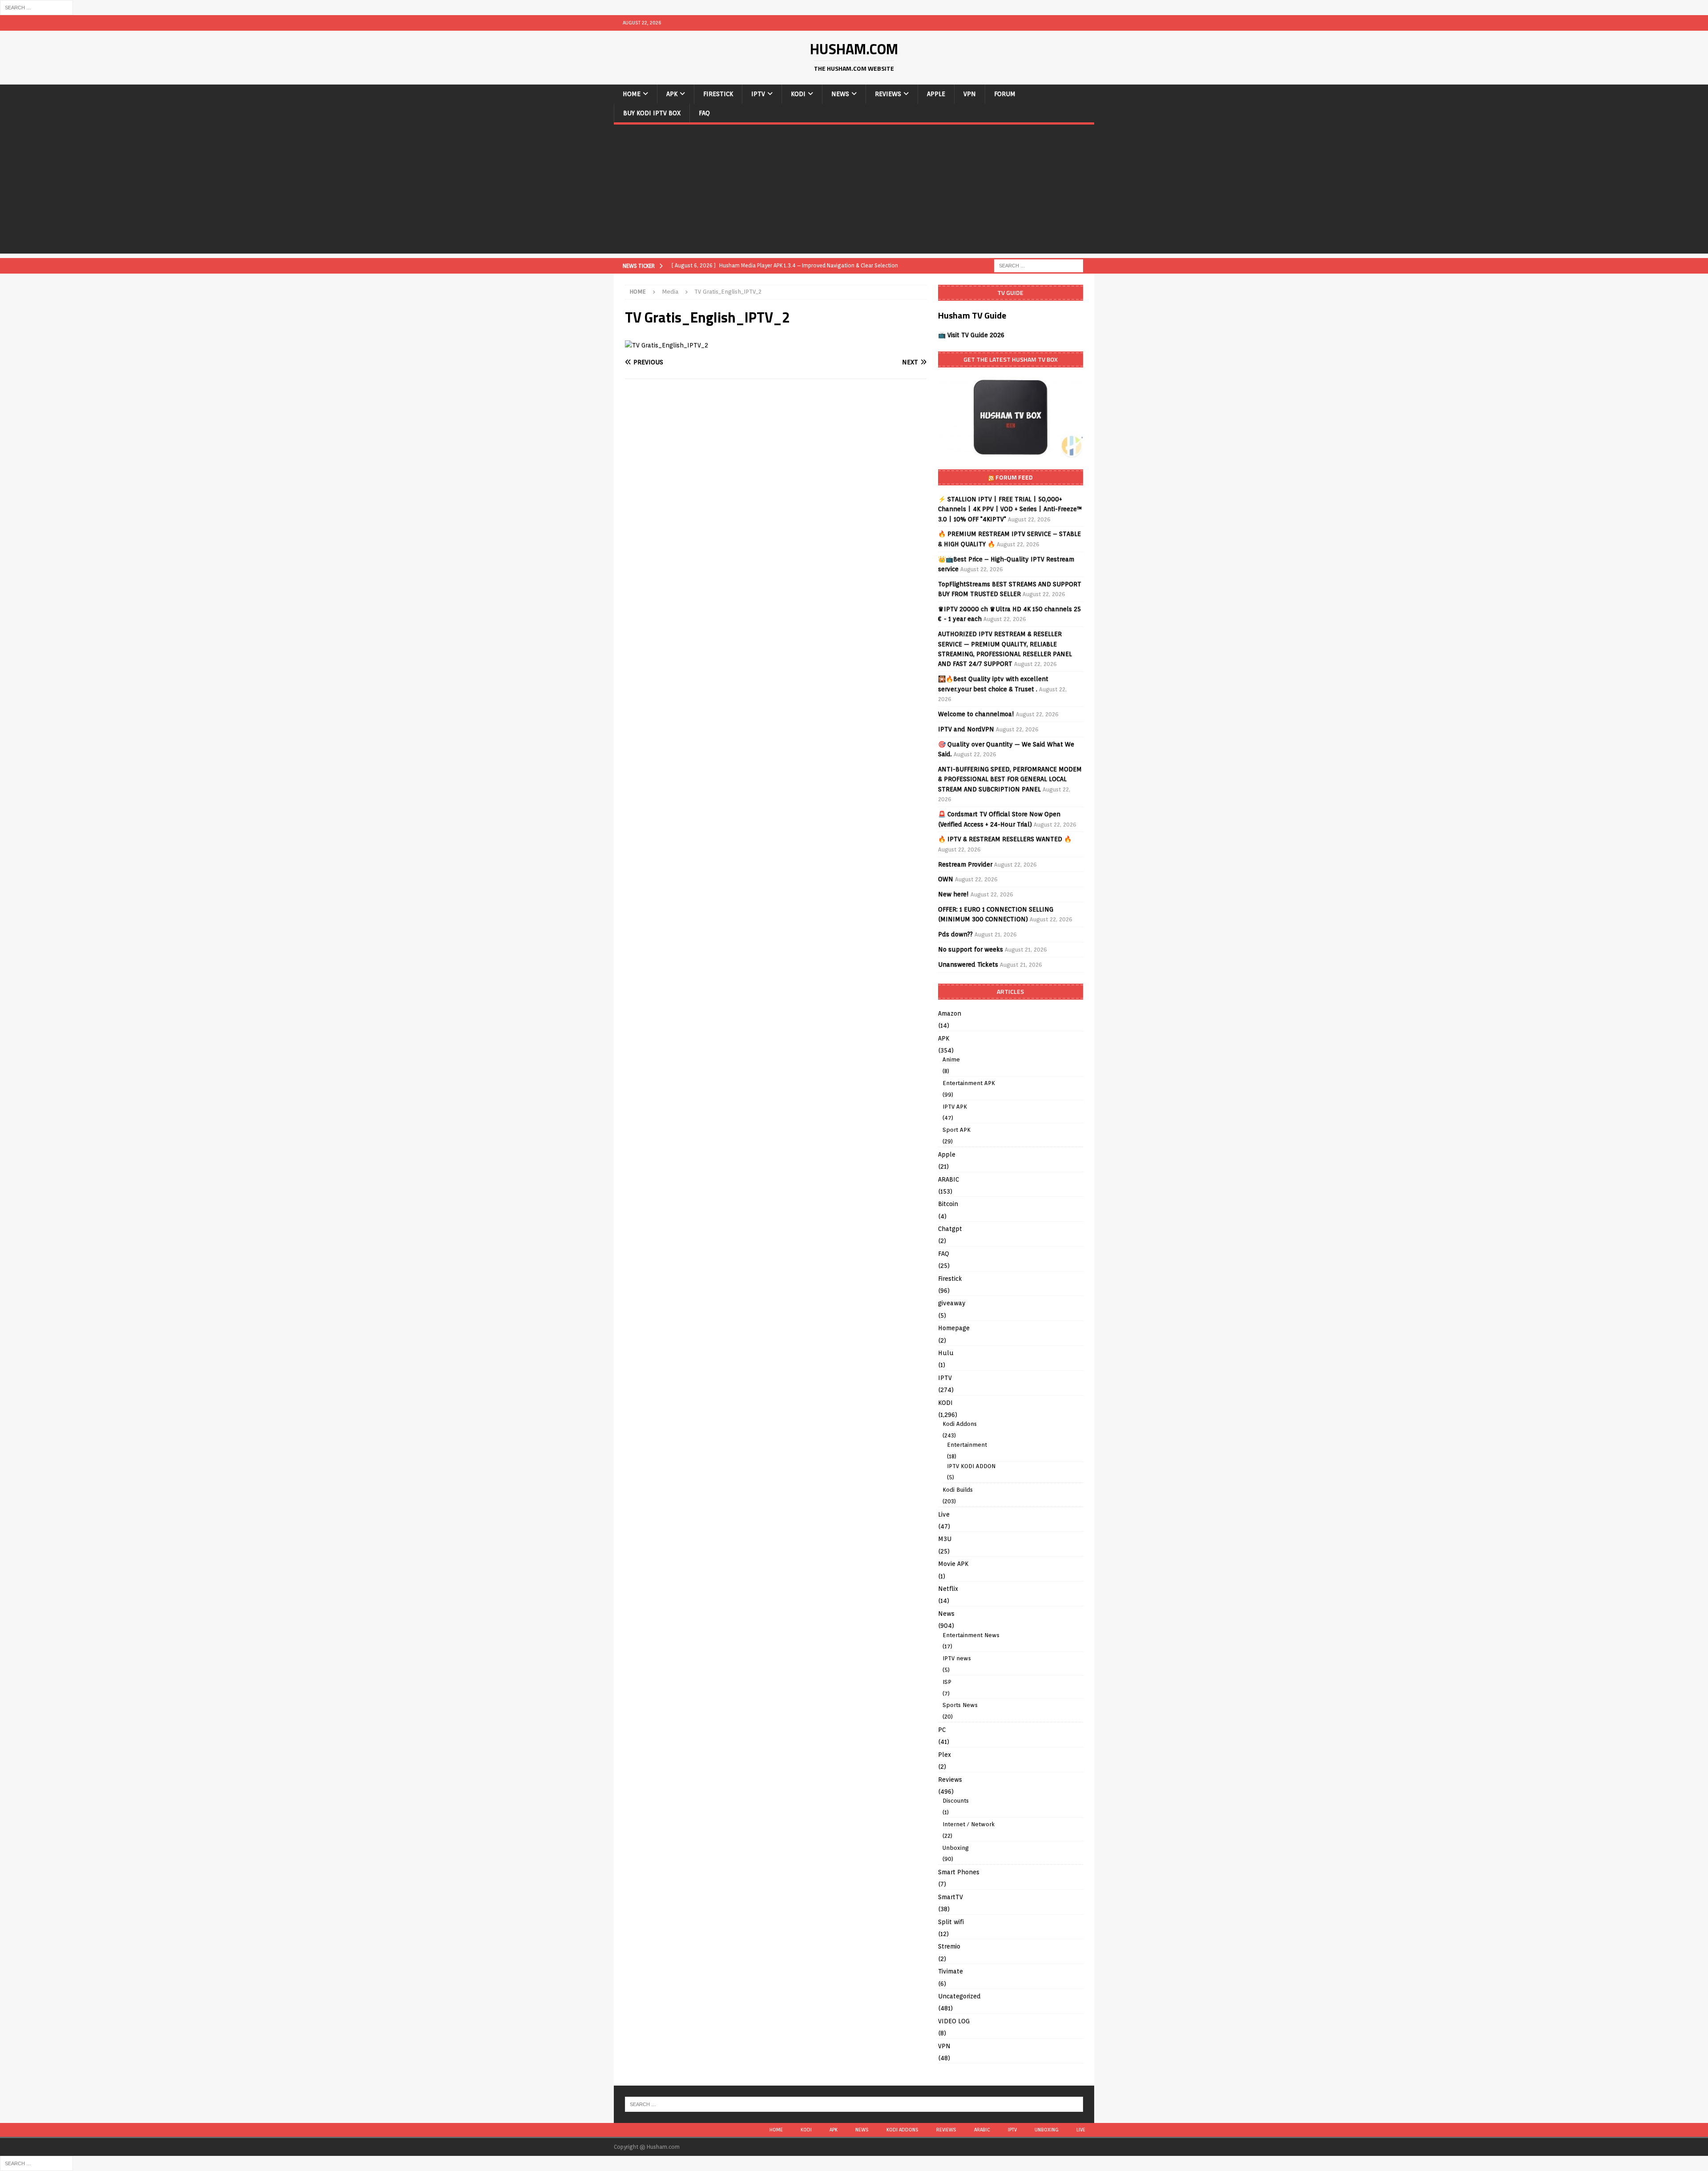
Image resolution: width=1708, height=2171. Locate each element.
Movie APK (953, 1564)
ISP (947, 1682)
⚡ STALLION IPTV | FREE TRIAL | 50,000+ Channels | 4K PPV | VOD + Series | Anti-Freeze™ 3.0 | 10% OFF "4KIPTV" (1010, 509)
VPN (970, 94)
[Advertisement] (854, 191)
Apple (936, 94)
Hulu (946, 1353)
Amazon (950, 1013)
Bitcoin (948, 1204)
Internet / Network (969, 1824)
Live (944, 1514)
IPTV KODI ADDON (971, 1466)
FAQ (704, 113)
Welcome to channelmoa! (976, 714)
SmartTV (951, 1897)
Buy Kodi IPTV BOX (652, 113)
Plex (945, 1755)
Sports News (960, 1705)
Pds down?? (955, 934)
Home (632, 94)
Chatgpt (950, 1229)
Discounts (956, 1801)
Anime (951, 1059)
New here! (953, 894)
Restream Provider (965, 864)
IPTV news (957, 1658)
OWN (946, 879)
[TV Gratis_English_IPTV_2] (667, 345)
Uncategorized (959, 1996)
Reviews (888, 94)
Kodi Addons (960, 1424)
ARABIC (949, 1179)
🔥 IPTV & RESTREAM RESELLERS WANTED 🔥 (1005, 839)
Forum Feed (1014, 477)
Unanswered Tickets (968, 964)
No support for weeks (971, 949)
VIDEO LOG (954, 2021)
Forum (1005, 94)
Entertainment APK (969, 1083)
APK (672, 94)
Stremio (949, 1946)
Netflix (948, 1589)
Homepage (954, 1328)
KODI (798, 94)
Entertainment (967, 1445)
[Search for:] (36, 7)
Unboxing (956, 1848)
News (840, 94)
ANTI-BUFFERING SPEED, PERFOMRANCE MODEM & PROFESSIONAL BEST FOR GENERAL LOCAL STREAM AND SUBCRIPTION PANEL (1010, 779)
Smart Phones (959, 1872)
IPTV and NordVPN (966, 729)
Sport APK (957, 1130)
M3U (945, 1539)
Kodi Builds (958, 1490)
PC (942, 1730)
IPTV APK (955, 1107)
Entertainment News (971, 1635)
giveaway (952, 1303)
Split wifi (951, 1922)
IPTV (758, 94)
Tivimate (951, 1971)
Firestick (718, 94)
